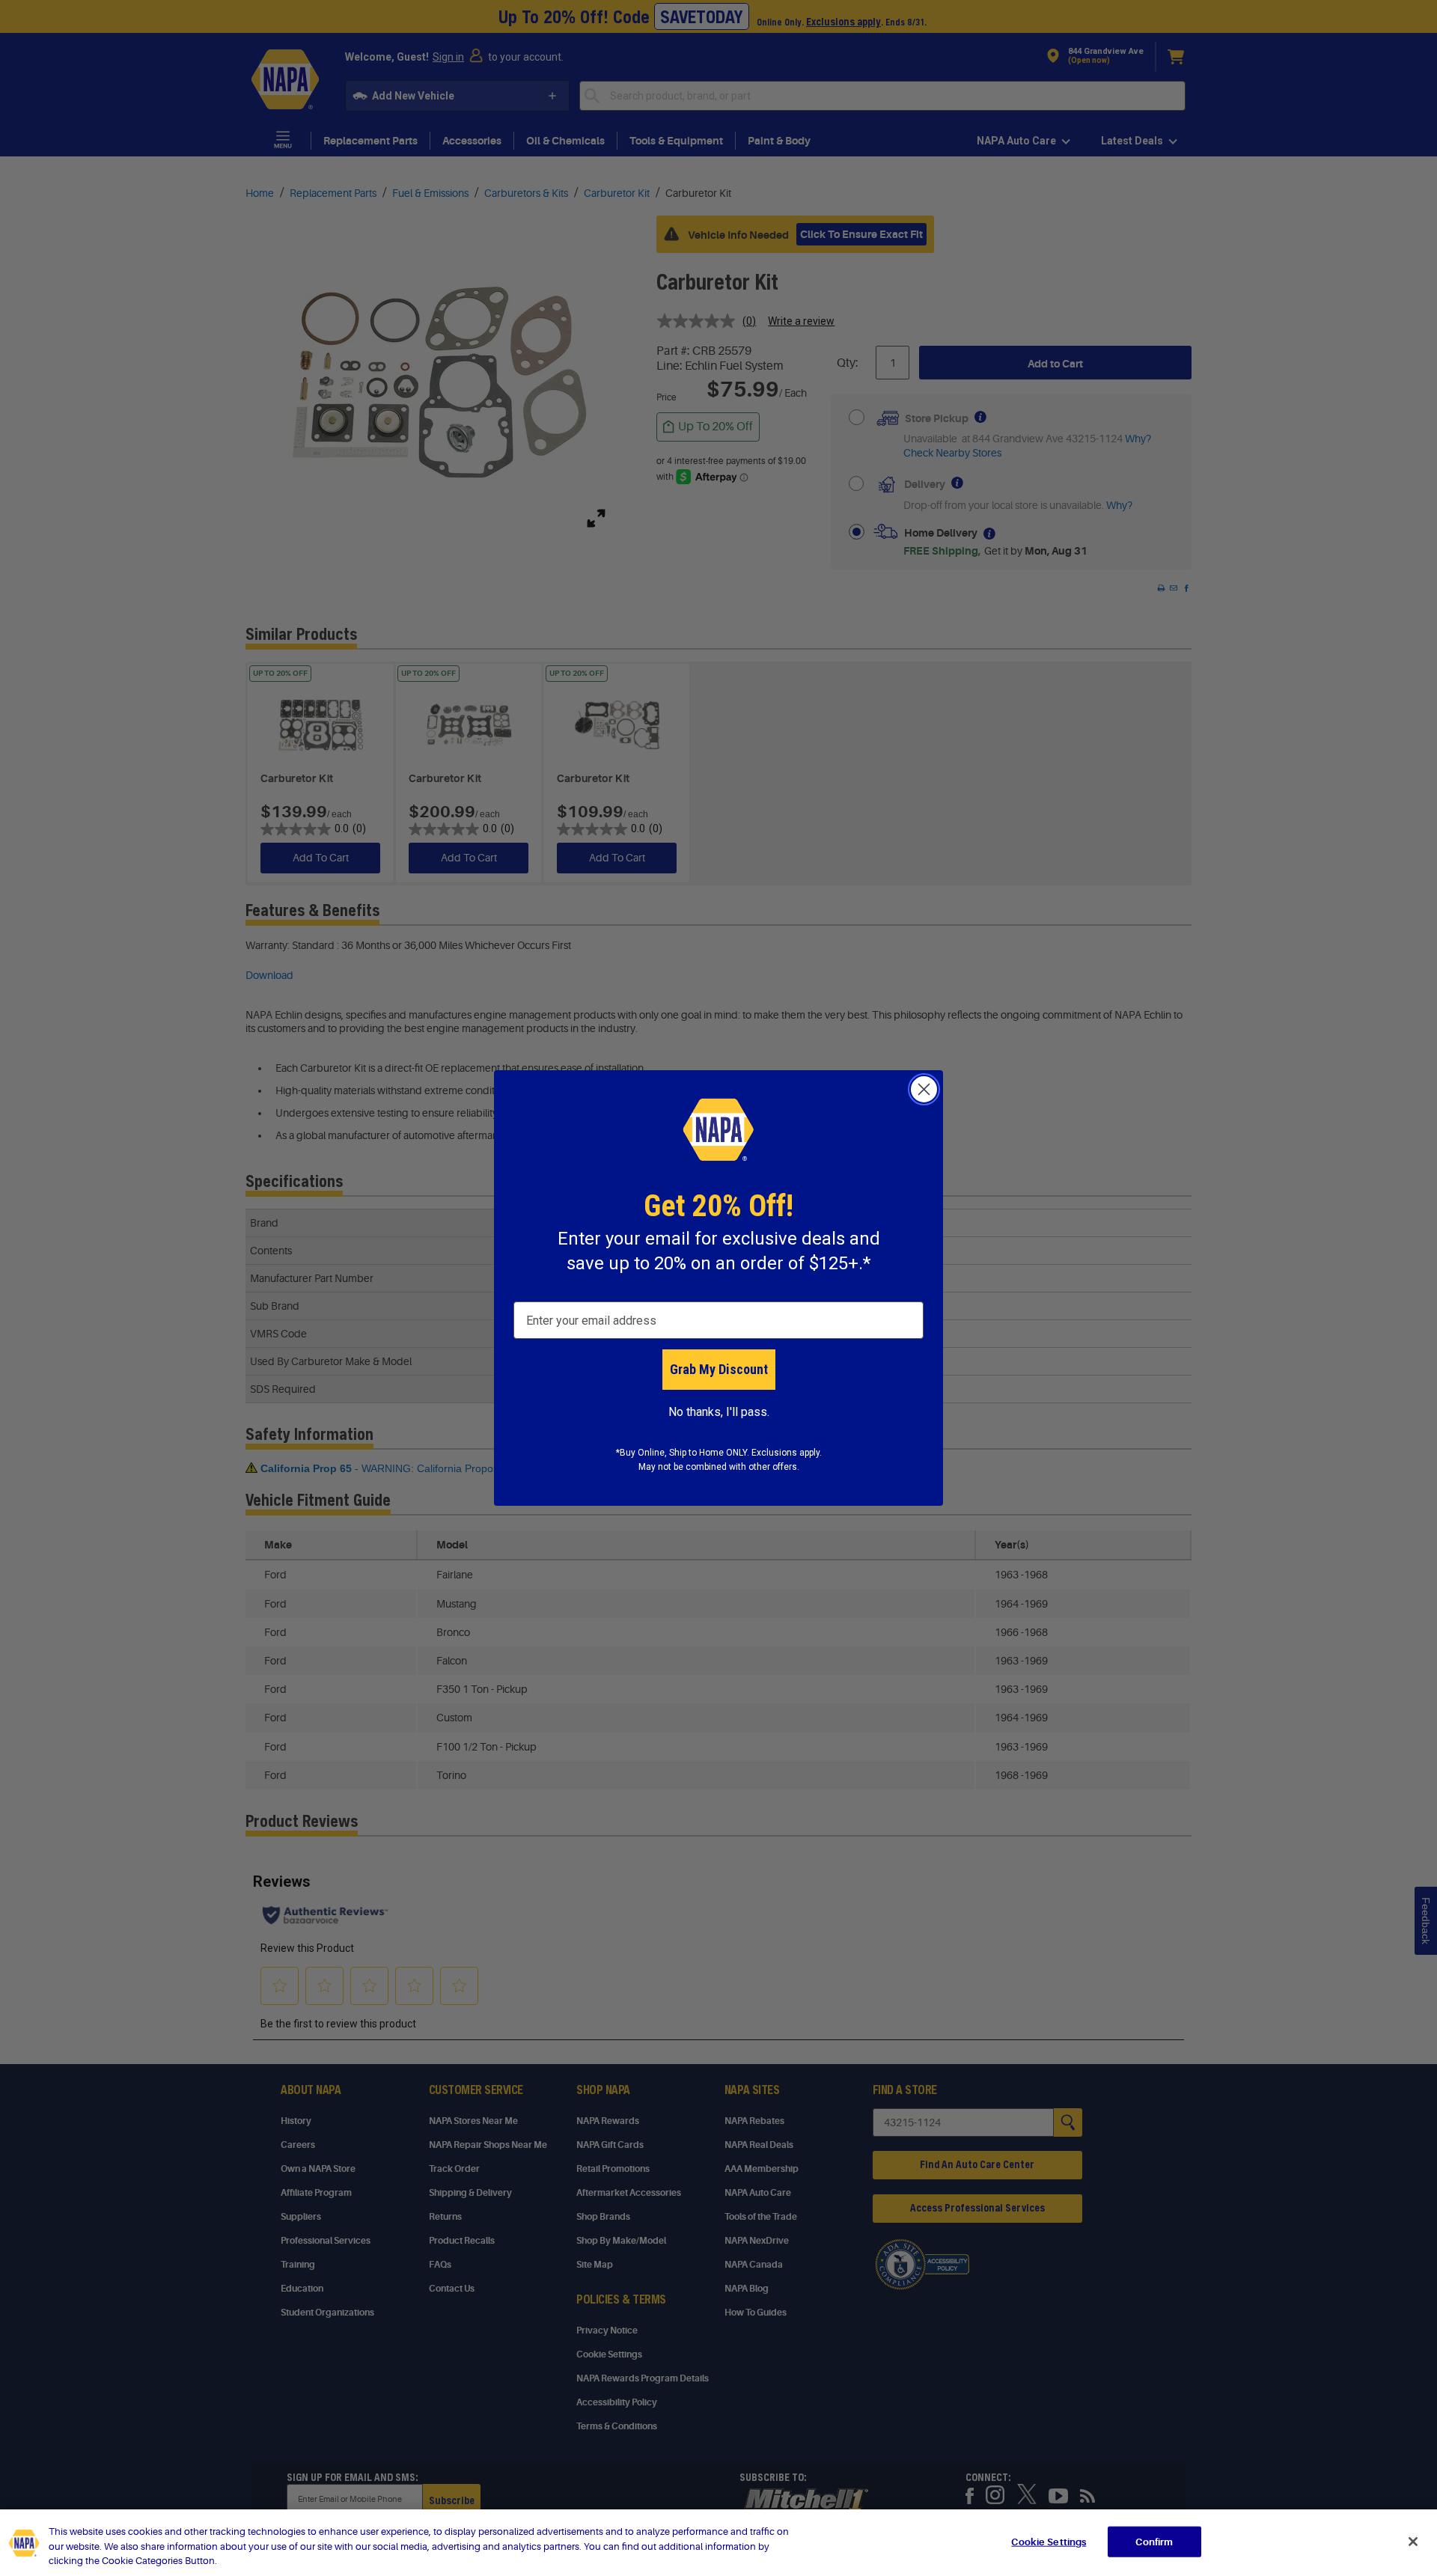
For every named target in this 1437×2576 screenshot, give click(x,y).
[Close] (1413, 2542)
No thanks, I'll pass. (719, 1412)
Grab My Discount (719, 1369)
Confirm (1154, 2541)
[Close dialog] (924, 1089)
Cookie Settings (1049, 2541)
